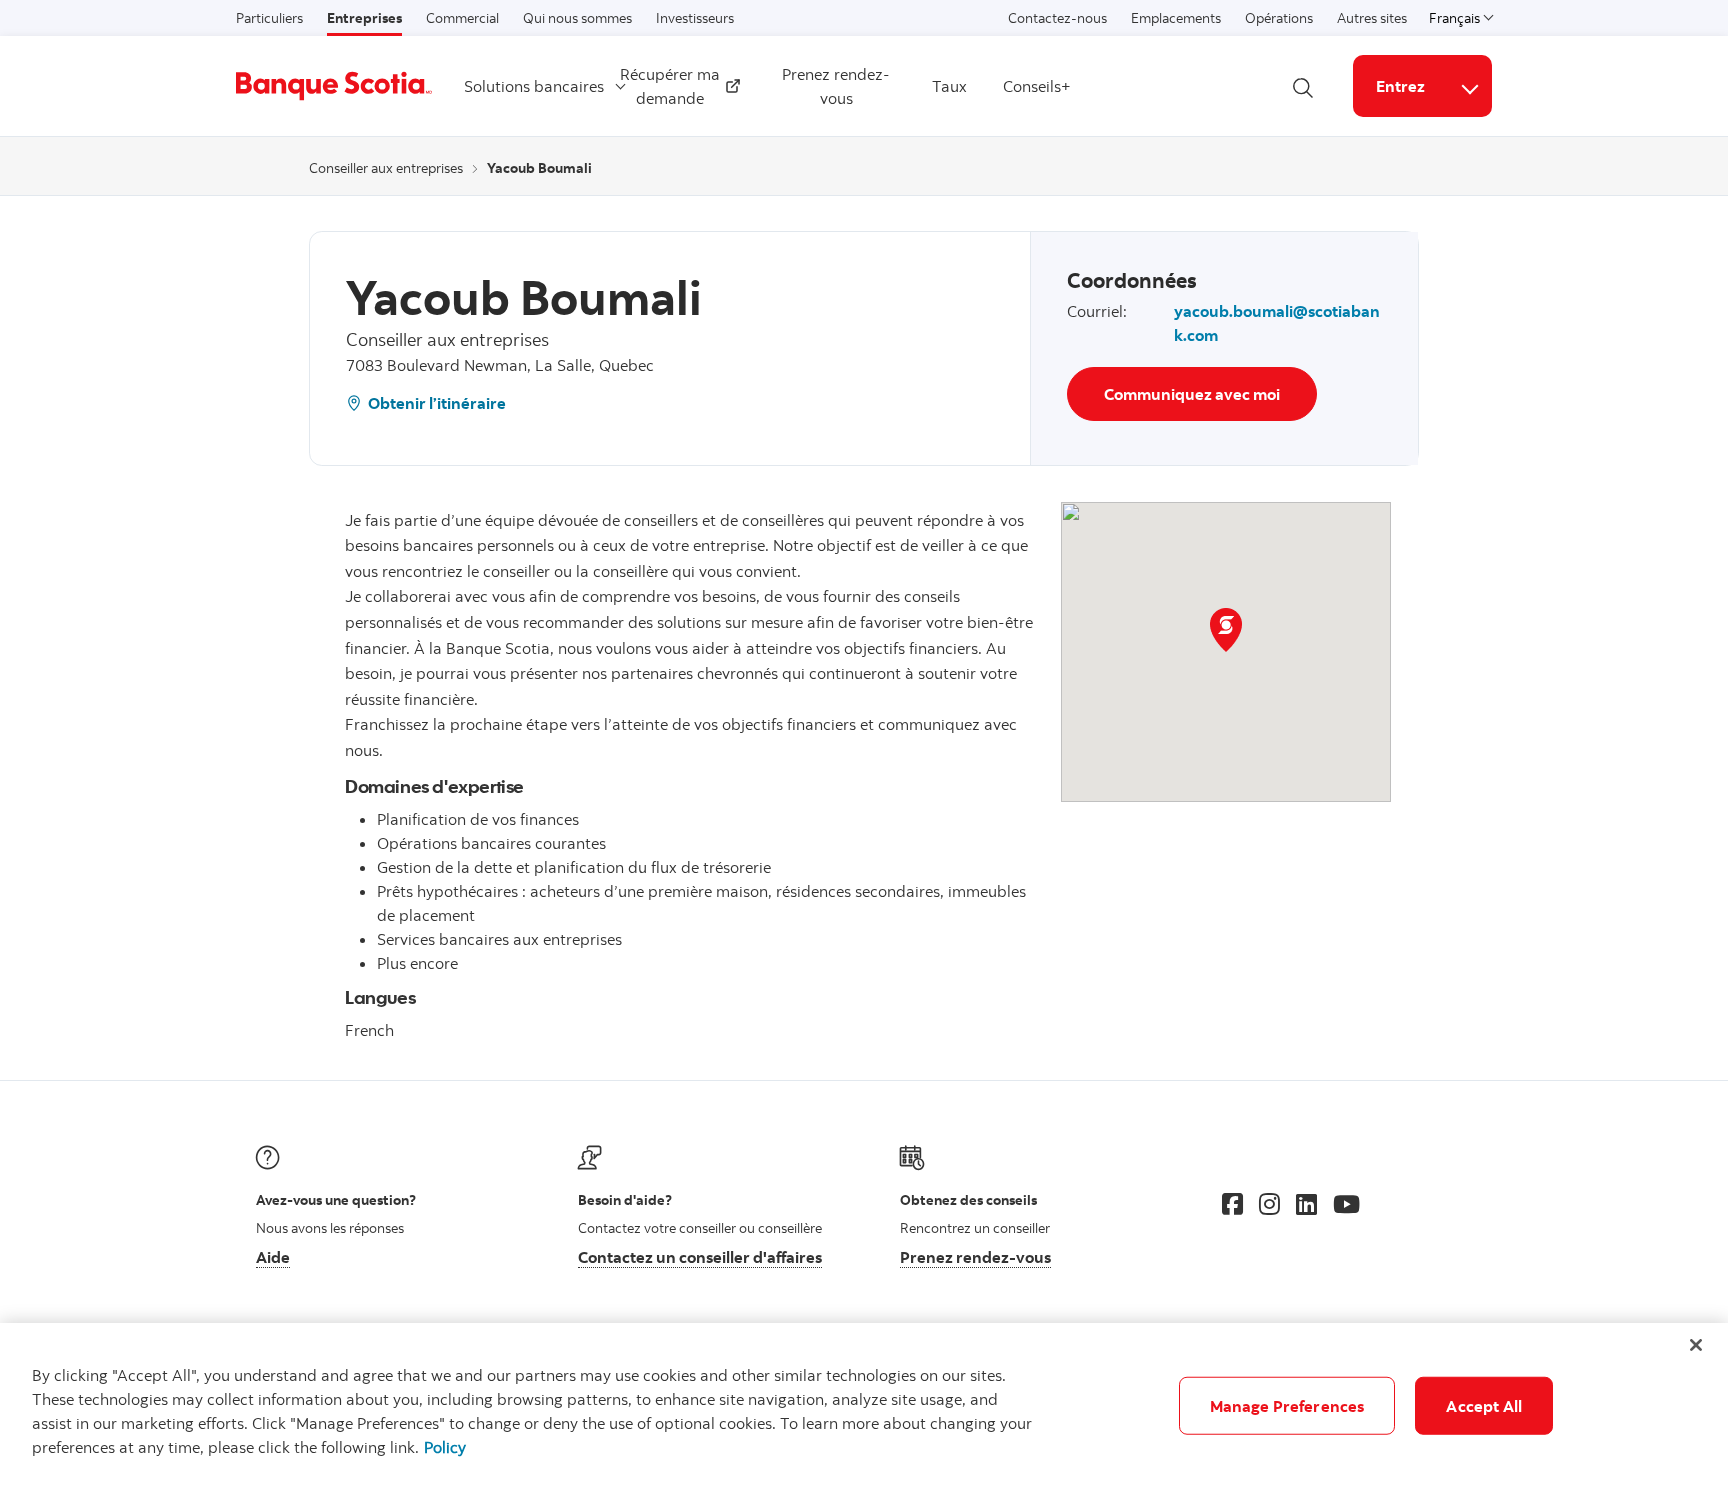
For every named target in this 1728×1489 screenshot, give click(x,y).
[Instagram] (1269, 1204)
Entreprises (364, 18)
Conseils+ (1037, 86)
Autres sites (1372, 18)
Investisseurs (695, 18)
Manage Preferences (1287, 1406)
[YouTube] (1346, 1204)
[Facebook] (1232, 1204)
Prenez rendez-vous (836, 86)
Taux (949, 86)
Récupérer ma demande (672, 86)
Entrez (1400, 86)
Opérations (1279, 18)
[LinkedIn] (1306, 1204)
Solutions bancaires (534, 86)
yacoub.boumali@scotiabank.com (1277, 323)
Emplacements (1176, 18)
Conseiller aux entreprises (386, 168)
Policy (445, 1447)
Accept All (1484, 1406)
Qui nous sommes (577, 18)
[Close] (1696, 1345)
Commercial (462, 18)
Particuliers (269, 18)
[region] (864, 1406)
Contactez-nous (1057, 18)
